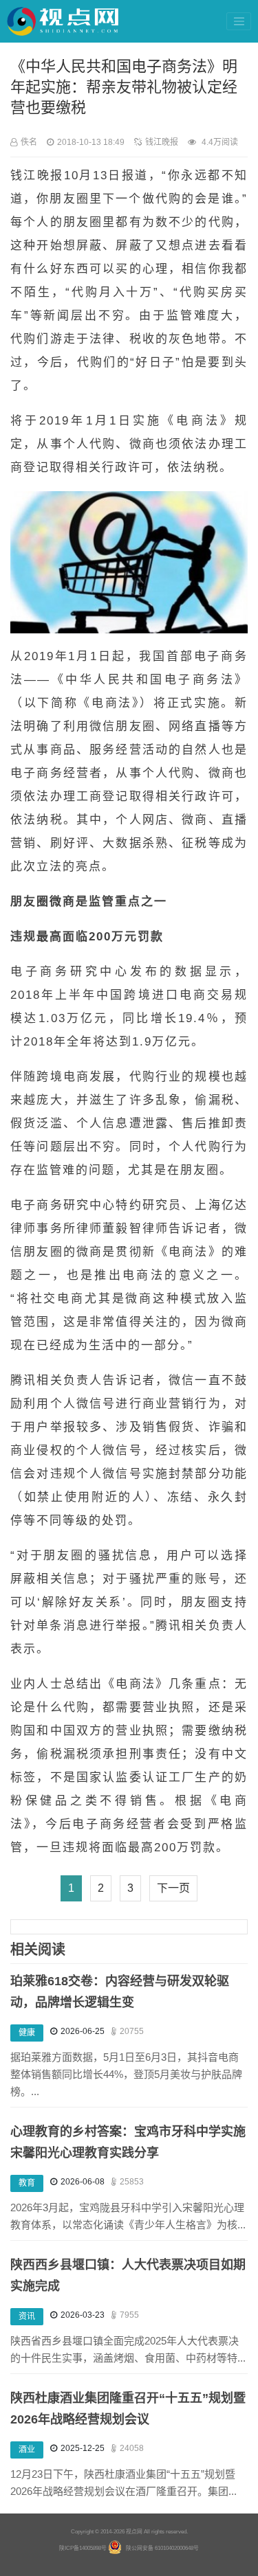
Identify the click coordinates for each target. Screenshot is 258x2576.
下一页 (173, 1888)
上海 (208, 1205)
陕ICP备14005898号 (83, 2548)
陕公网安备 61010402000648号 (162, 2548)
